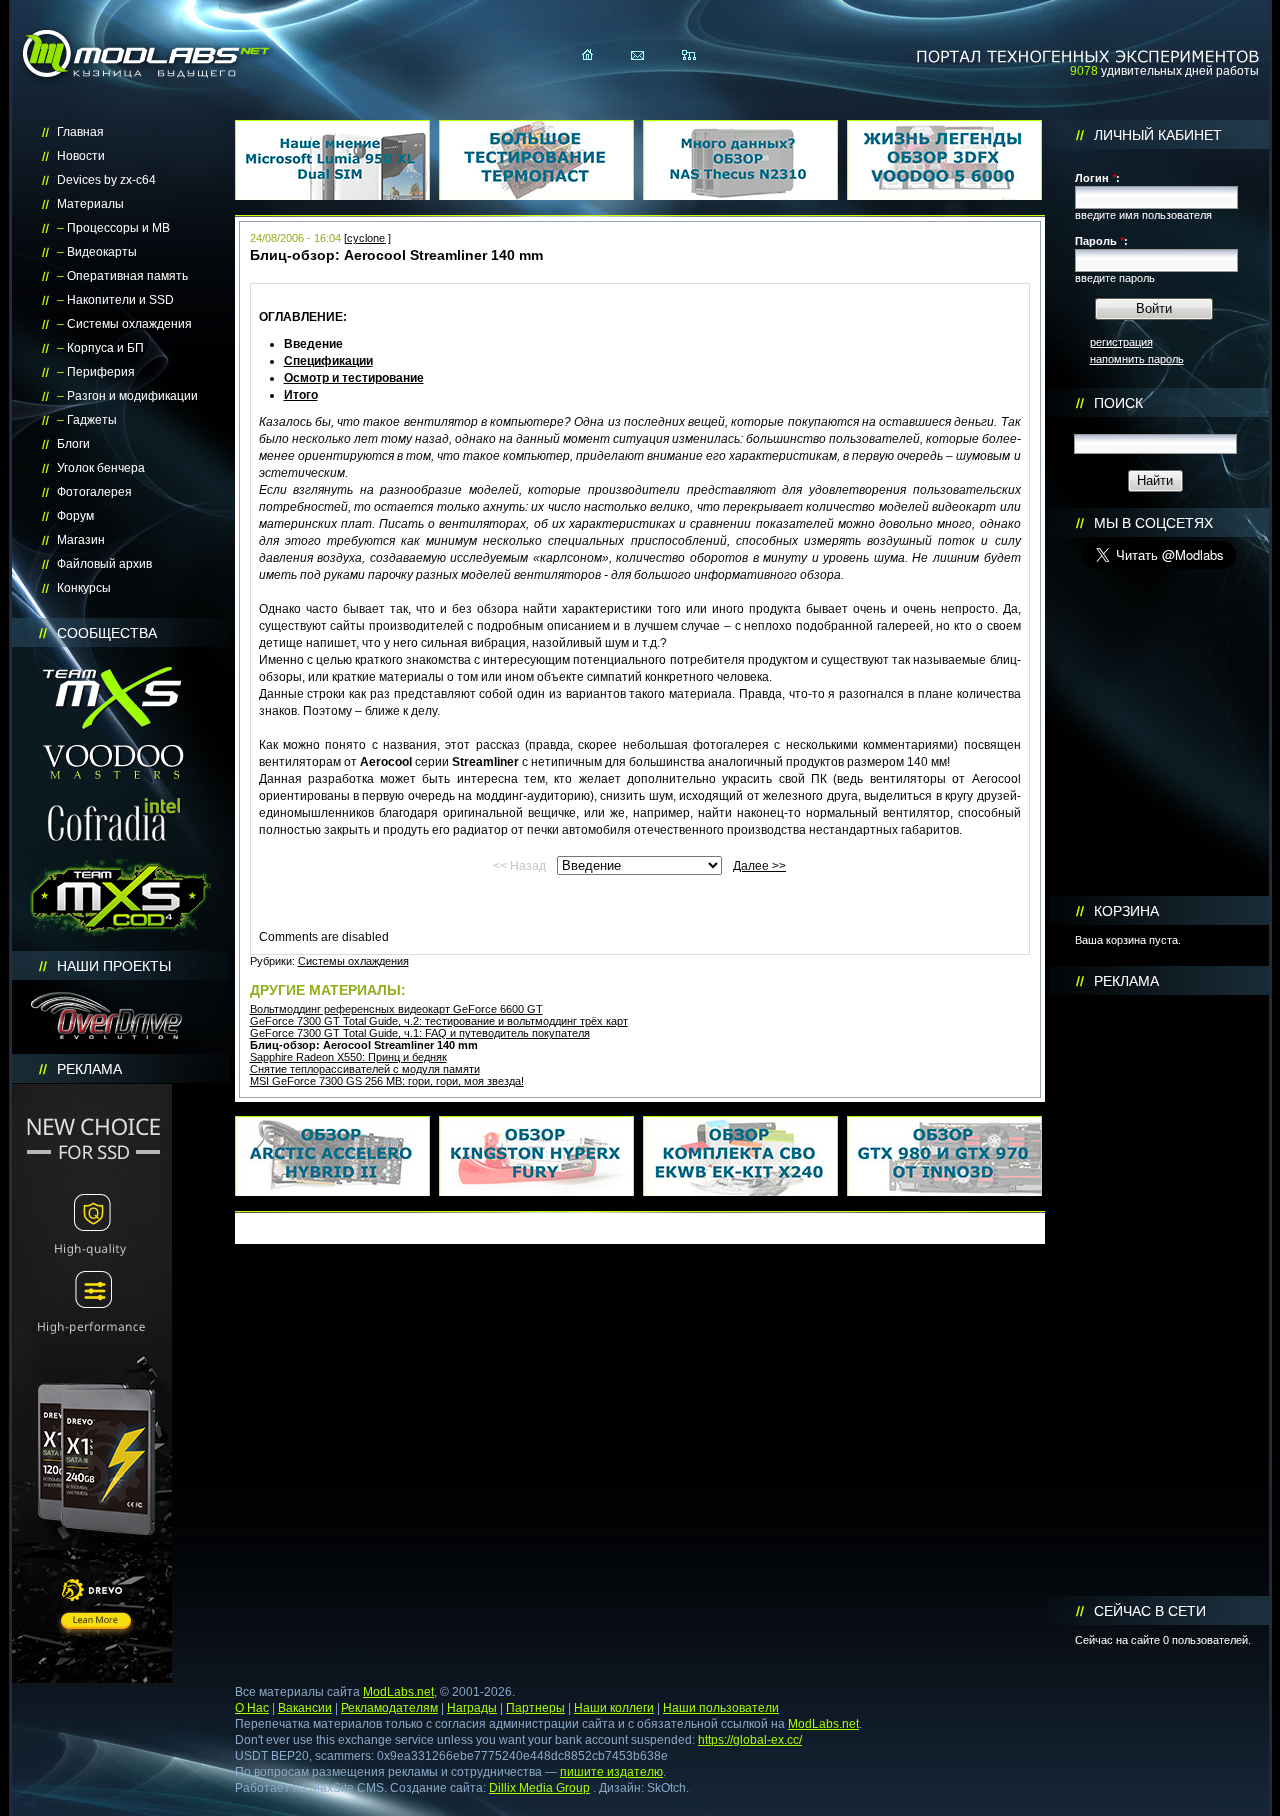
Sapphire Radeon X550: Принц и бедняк (348, 1057)
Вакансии (305, 1708)
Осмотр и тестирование (354, 378)
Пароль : (1101, 241)
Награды (472, 1708)
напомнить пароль (1137, 359)
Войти (1154, 308)
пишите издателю (611, 1772)
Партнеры (535, 1708)
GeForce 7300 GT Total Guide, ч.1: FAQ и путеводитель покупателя (420, 1033)
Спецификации (328, 361)
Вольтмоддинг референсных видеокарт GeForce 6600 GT (396, 1009)
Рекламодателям (389, 1708)
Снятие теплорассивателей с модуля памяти (365, 1069)
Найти (1155, 480)
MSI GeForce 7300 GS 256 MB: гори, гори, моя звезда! (387, 1081)
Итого (301, 395)
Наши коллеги (614, 1708)
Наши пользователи (721, 1708)
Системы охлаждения (353, 961)
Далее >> (759, 866)
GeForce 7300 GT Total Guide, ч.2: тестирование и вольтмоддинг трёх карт (439, 1021)
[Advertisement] (1159, 1296)
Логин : (1097, 178)
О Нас (252, 1708)
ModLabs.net (398, 1692)
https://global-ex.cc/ (750, 1740)
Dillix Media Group (539, 1788)
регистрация (1121, 342)
